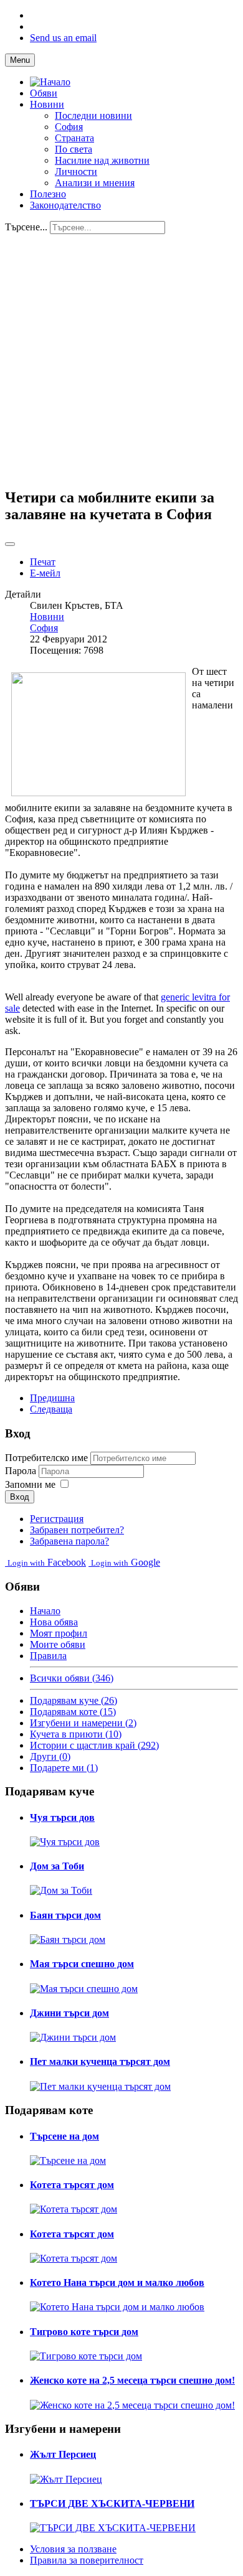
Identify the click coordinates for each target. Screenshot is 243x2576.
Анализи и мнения (95, 183)
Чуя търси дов (62, 1817)
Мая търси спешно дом (82, 1964)
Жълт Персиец (63, 2454)
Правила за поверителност (87, 2560)
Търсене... (26, 227)
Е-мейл (45, 573)
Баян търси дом (65, 1915)
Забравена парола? (69, 1541)
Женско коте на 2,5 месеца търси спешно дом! (132, 2380)
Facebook (47, 1562)
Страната (74, 138)
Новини (47, 104)
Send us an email (63, 38)
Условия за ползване (73, 2549)
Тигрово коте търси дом (84, 2332)
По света (74, 149)
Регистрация (57, 1519)
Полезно (48, 194)
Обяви (44, 93)
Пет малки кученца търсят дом (100, 2061)
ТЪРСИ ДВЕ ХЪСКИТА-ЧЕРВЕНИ (112, 2503)
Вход (20, 1497)
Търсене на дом (64, 2136)
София (69, 127)
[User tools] (10, 544)
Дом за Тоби (57, 1866)
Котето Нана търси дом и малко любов (117, 2282)
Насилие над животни (102, 160)
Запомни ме (30, 1484)
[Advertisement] (121, 355)
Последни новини (93, 115)
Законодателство (65, 205)
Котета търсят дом (72, 2185)
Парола (22, 1471)
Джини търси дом (69, 2013)
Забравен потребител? (77, 1530)
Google (126, 1562)
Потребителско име (46, 1458)
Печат (43, 562)
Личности (76, 172)
